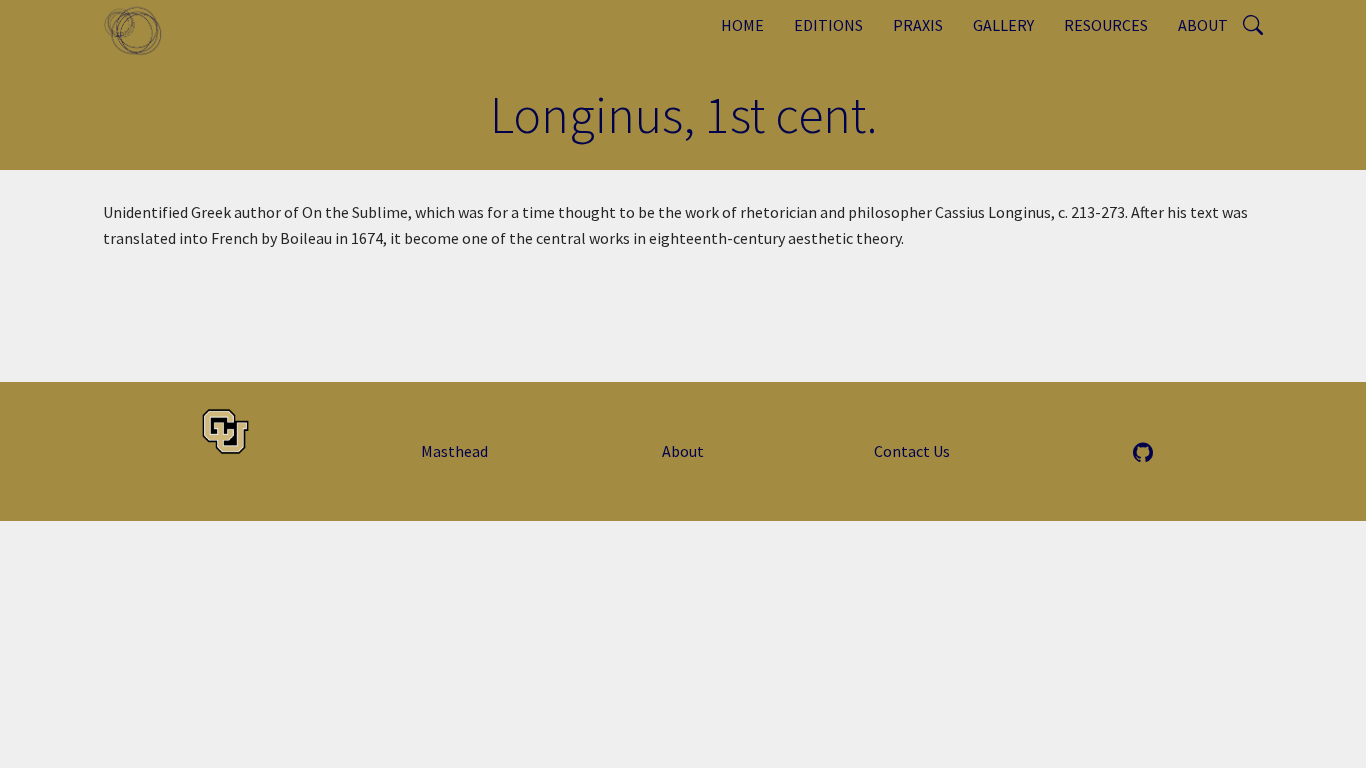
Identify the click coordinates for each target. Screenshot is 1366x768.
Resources (1106, 25)
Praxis (918, 25)
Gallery (1003, 25)
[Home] (140, 30)
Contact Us (912, 451)
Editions (828, 25)
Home (742, 25)
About (1203, 25)
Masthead (454, 451)
